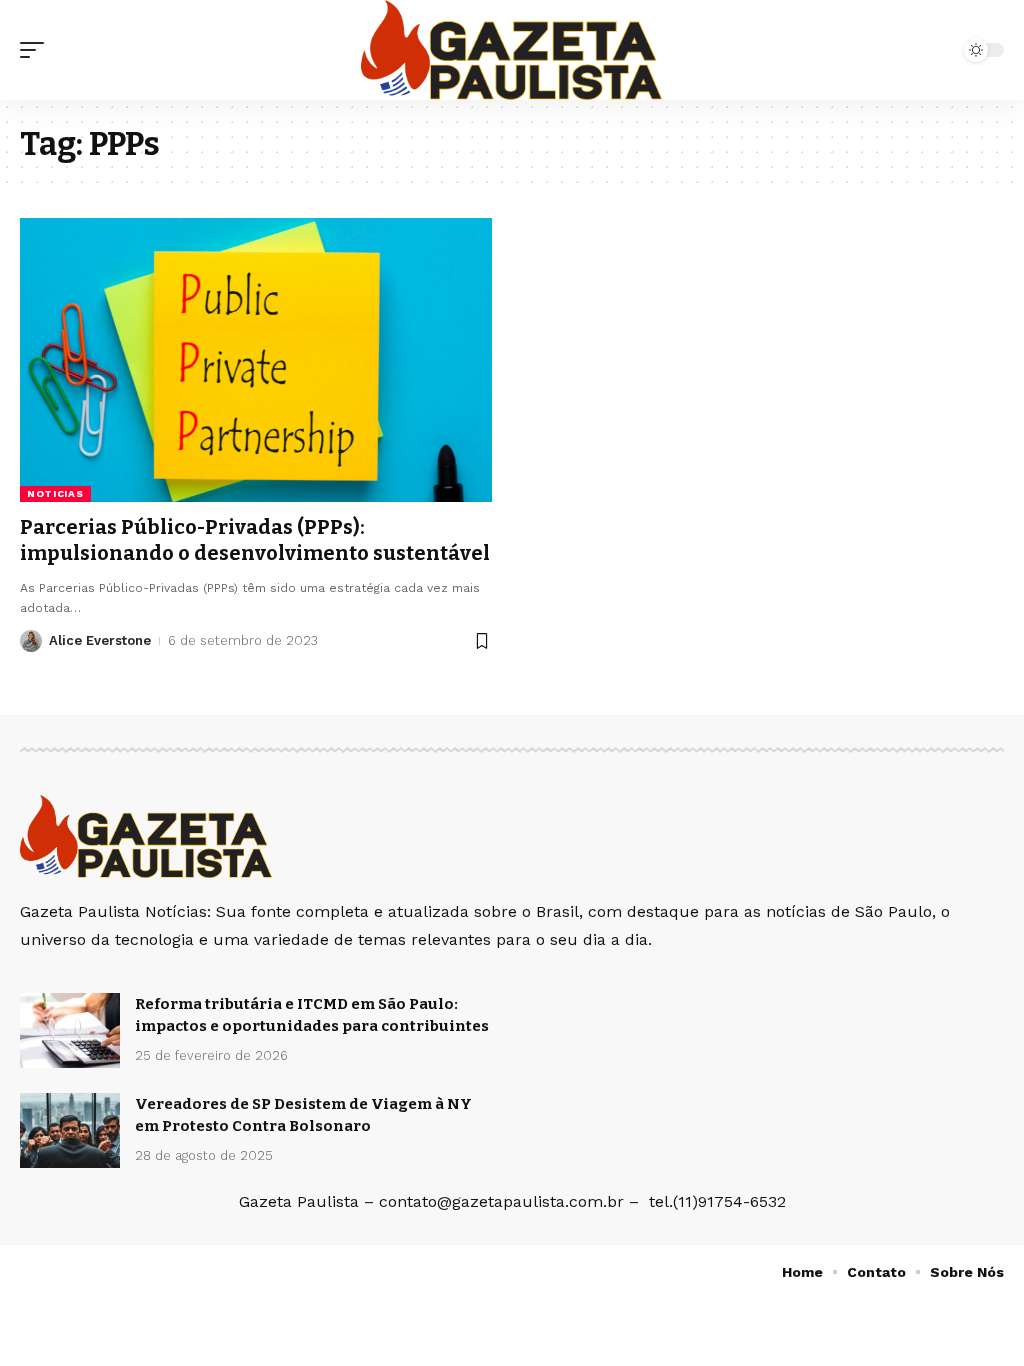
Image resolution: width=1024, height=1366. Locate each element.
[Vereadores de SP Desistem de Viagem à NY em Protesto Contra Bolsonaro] (70, 1130)
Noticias (55, 493)
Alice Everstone (100, 640)
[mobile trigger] (37, 50)
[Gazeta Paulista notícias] (511, 50)
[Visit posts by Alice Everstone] (31, 641)
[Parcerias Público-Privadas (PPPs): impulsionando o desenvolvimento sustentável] (256, 359)
